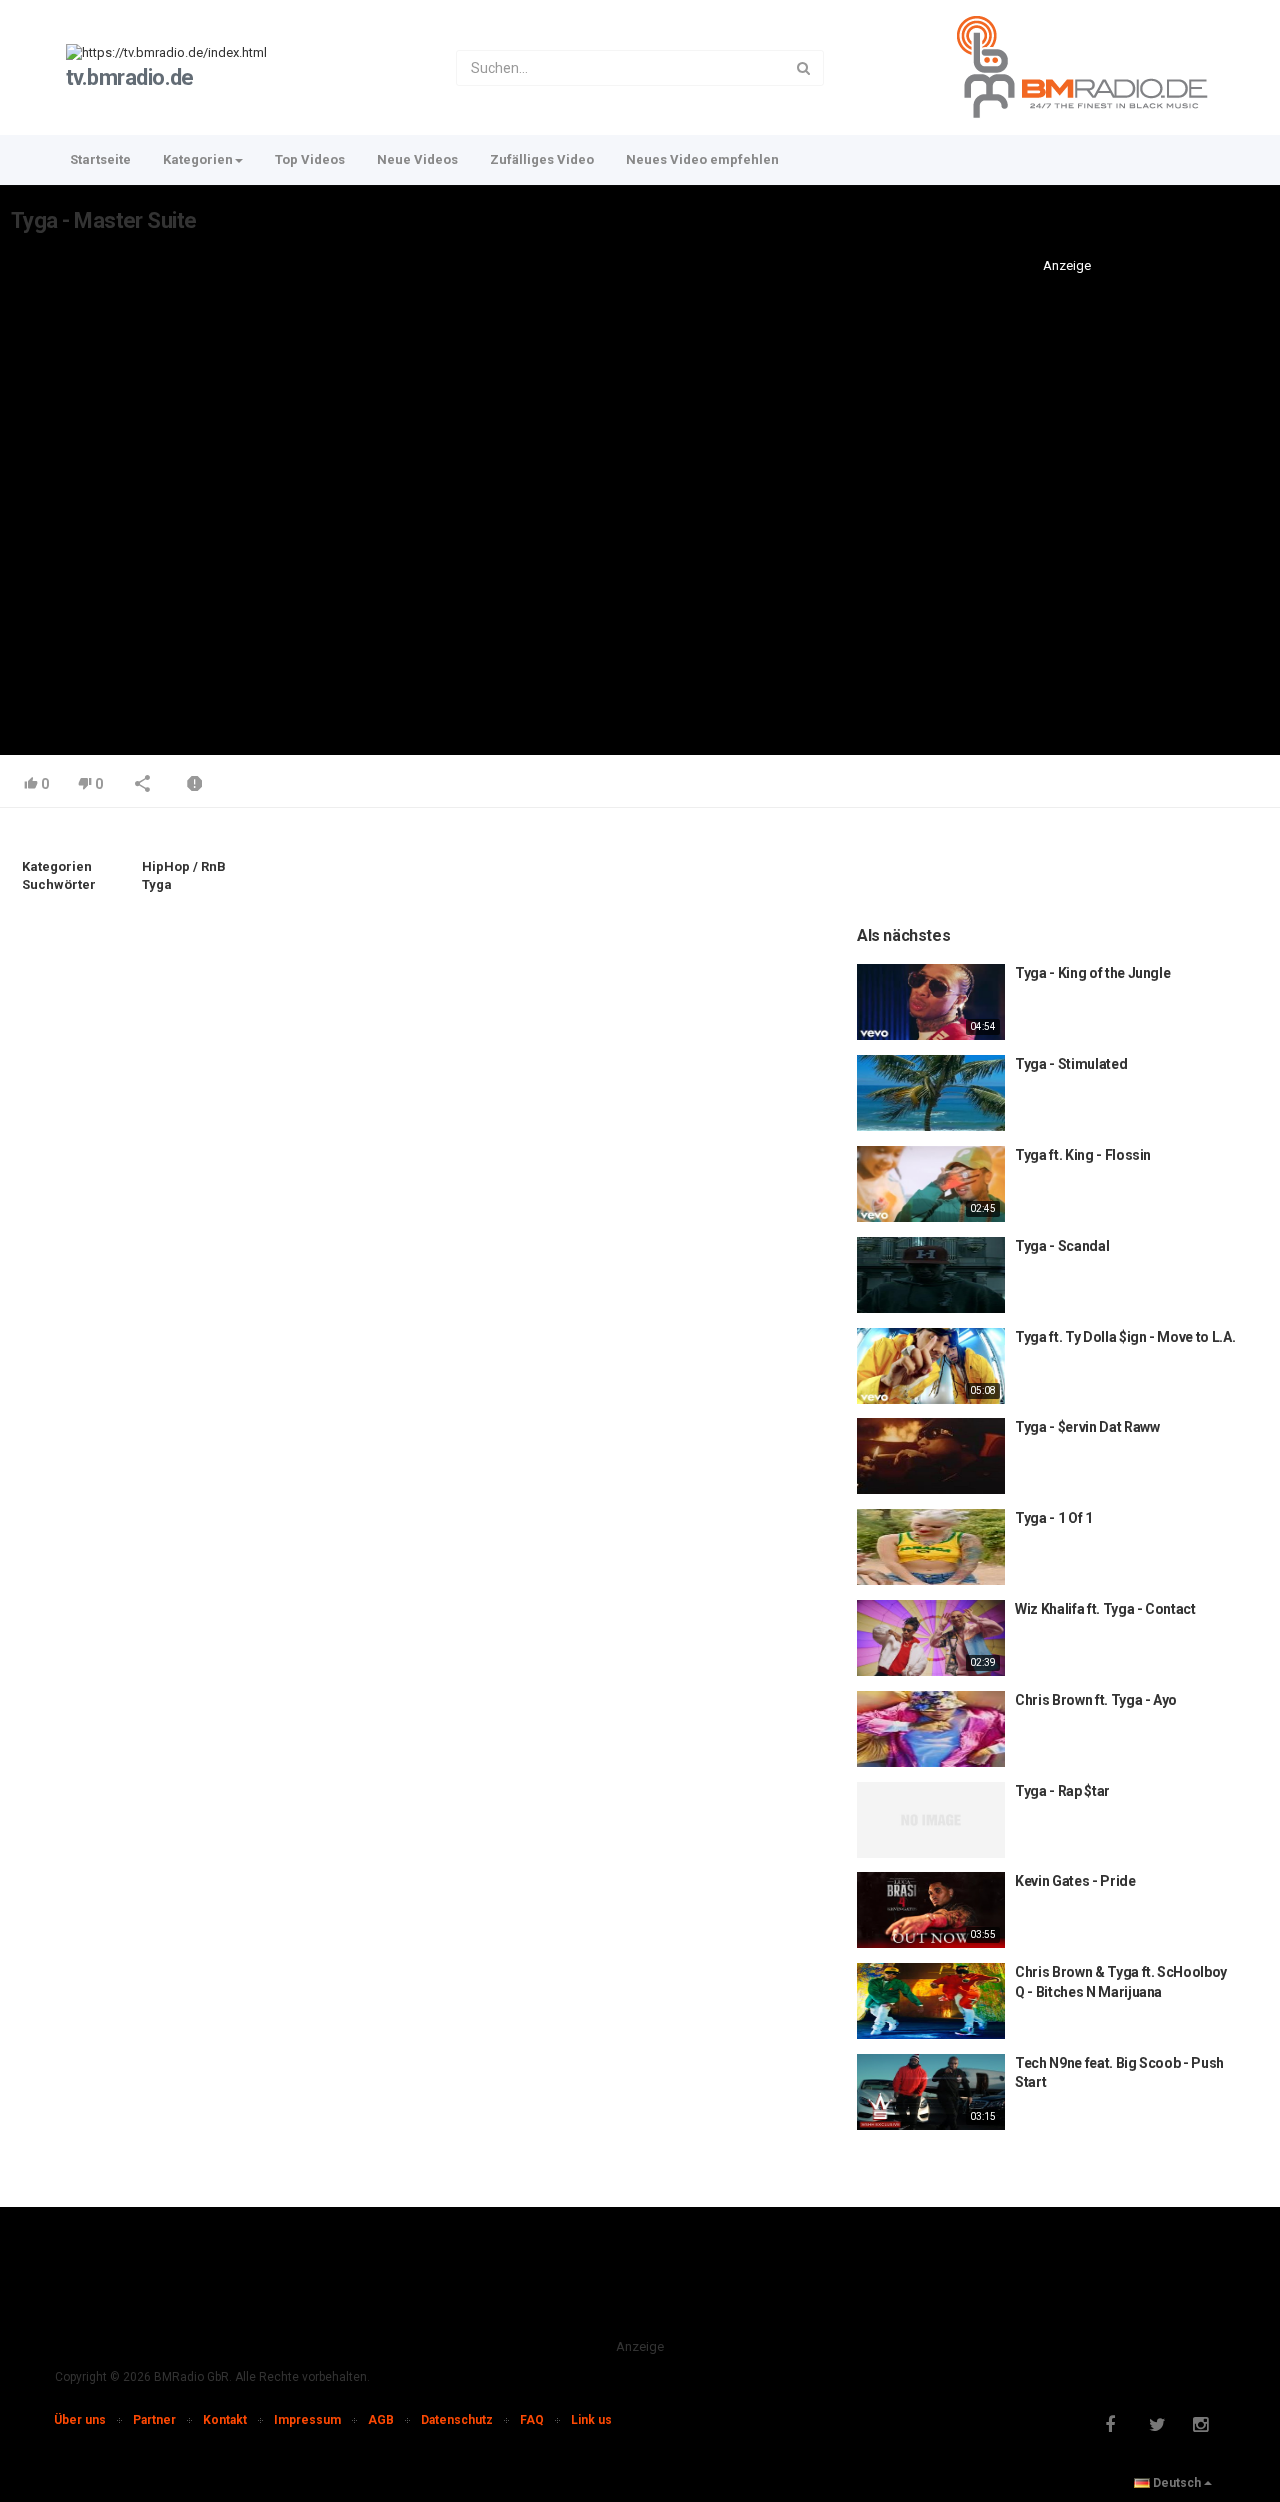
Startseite (100, 159)
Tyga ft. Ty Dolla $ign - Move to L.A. (1125, 1337)
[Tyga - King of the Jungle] (931, 1002)
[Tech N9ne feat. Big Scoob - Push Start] (931, 2092)
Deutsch (1177, 2483)
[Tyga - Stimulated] (931, 1093)
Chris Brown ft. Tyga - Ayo (1096, 1700)
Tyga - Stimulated (1071, 1064)
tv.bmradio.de (130, 77)
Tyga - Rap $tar (1062, 1791)
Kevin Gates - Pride (1075, 1881)
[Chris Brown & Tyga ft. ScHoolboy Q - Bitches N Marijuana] (931, 2001)
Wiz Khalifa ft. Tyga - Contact (1105, 1609)
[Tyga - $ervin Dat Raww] (931, 1456)
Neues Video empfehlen (702, 159)
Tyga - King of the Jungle (1092, 973)
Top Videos (310, 159)
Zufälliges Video (542, 159)
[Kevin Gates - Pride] (931, 1910)
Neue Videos (417, 159)
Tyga (157, 884)
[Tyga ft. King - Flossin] (931, 1184)
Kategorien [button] (198, 159)
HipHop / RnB (184, 866)
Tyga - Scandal (1062, 1246)
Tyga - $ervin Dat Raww (1087, 1427)
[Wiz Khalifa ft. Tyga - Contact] (931, 1638)
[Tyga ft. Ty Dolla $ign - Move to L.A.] (931, 1366)
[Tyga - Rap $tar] (931, 1820)
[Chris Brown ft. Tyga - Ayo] (931, 1729)
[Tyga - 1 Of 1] (931, 1547)
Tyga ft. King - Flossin (1083, 1155)
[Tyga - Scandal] (931, 1275)
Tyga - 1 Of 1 (1053, 1518)
